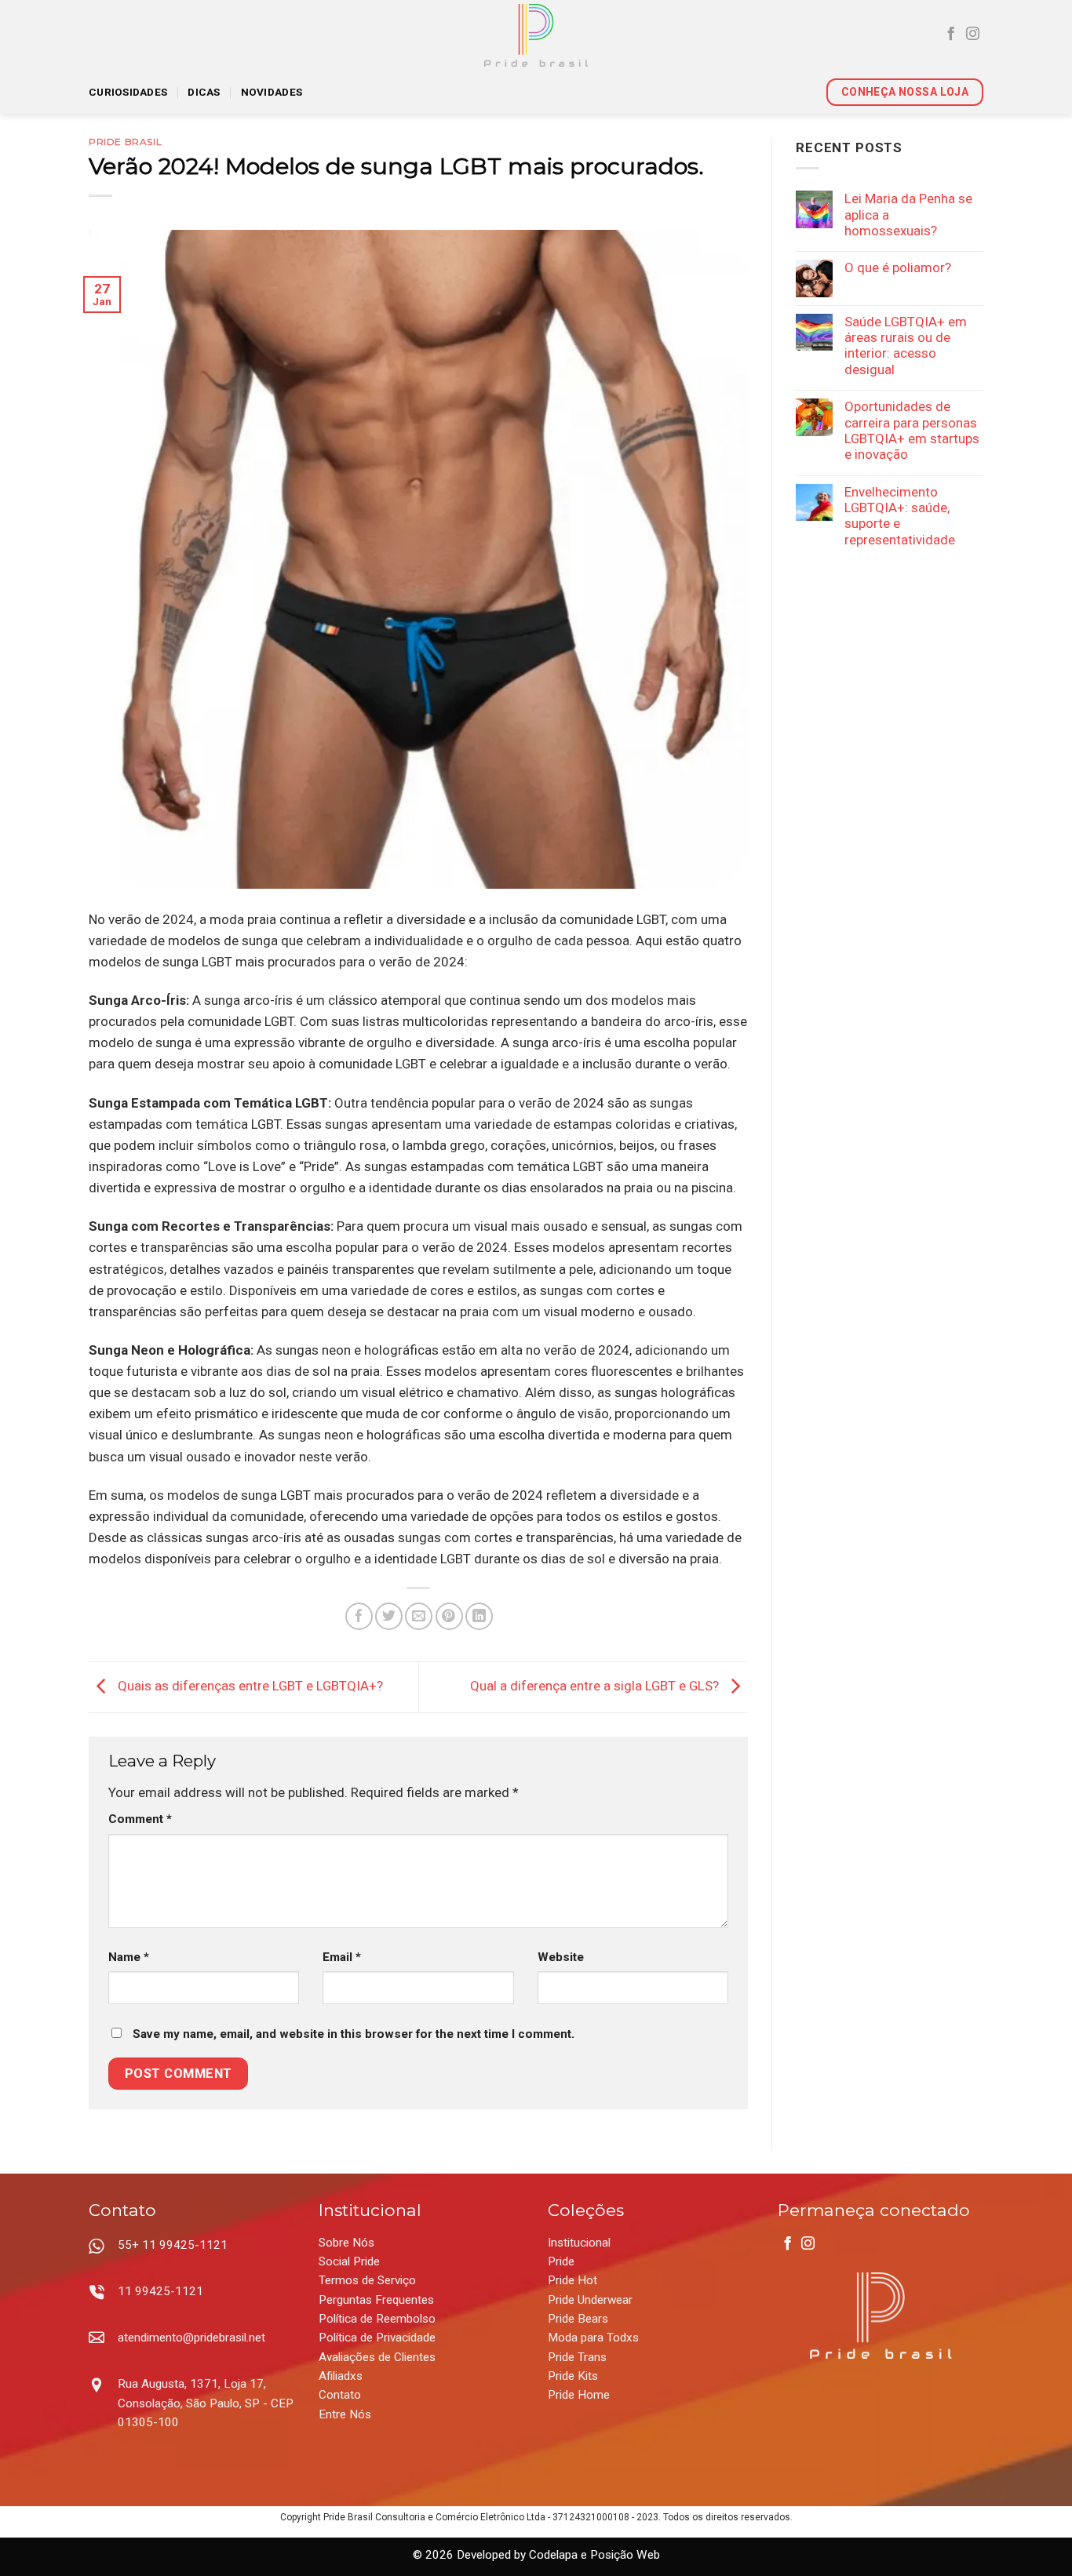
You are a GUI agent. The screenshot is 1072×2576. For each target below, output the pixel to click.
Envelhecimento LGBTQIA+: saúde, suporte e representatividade (900, 516)
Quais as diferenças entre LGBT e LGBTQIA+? (249, 1686)
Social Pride (349, 2261)
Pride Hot (572, 2280)
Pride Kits (573, 2376)
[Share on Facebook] (359, 1616)
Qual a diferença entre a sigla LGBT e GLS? (596, 1686)
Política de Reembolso (377, 2319)
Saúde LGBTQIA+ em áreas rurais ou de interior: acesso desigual (906, 346)
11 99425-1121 (160, 2291)
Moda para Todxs (593, 2338)
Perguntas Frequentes (376, 2300)
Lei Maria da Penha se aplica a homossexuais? (908, 215)
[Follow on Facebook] (951, 35)
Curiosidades (128, 92)
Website (561, 1957)
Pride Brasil (125, 142)
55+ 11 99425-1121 (173, 2245)
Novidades (272, 92)
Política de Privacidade (377, 2338)
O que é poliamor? (898, 267)
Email (342, 1957)
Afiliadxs (341, 2376)
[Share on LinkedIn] (479, 1616)
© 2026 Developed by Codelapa (495, 2555)
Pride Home (579, 2395)
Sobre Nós (346, 2243)
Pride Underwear (590, 2300)
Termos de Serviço (367, 2280)
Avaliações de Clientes (377, 2357)
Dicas (204, 92)
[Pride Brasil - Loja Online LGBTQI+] (536, 35)
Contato (340, 2395)
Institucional (579, 2243)
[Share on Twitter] (389, 1616)
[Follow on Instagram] (973, 35)
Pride (561, 2261)
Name (129, 1957)
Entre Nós (345, 2414)
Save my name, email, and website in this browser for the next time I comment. (354, 2034)
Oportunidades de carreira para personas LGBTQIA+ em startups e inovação (912, 430)
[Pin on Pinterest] (449, 1616)
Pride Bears (578, 2319)
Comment (140, 1819)
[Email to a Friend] (419, 1616)
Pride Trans (577, 2357)
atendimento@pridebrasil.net (191, 2338)
